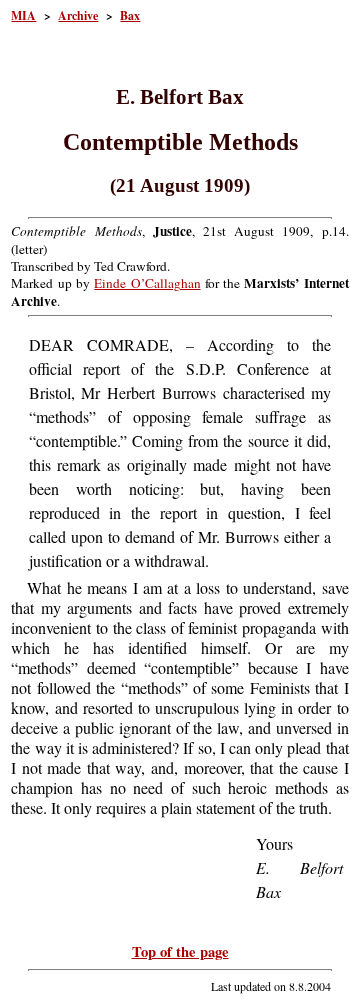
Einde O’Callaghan (147, 283)
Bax (130, 15)
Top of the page (180, 951)
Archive (78, 15)
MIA (23, 15)
